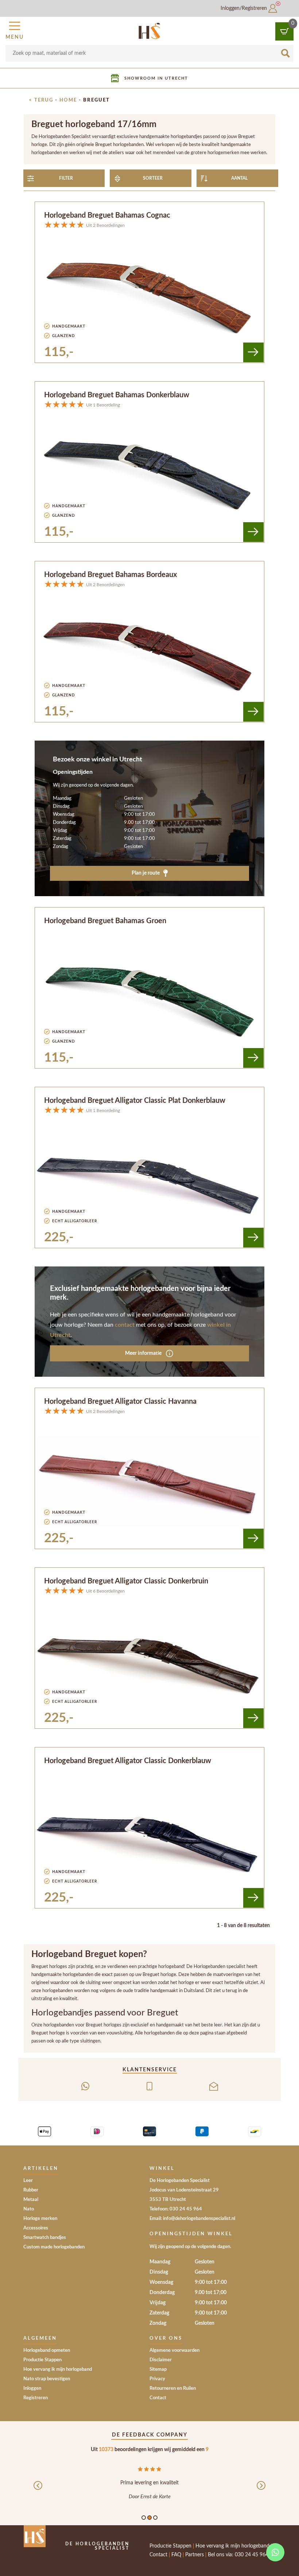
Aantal (239, 178)
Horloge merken (40, 2219)
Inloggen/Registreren (244, 8)
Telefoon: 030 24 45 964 (176, 2209)
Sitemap (158, 2369)
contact (125, 1325)
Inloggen (32, 2388)
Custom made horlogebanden (54, 2247)
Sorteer (153, 178)
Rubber (31, 2190)
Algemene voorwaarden (174, 2350)
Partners (195, 2555)
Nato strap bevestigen (47, 2379)
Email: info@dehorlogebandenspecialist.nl (192, 2219)
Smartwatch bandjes (45, 2238)
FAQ (176, 2555)
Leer (28, 2181)
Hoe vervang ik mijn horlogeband (58, 2369)
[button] (15, 30)
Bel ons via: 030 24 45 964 (238, 2555)
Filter (66, 178)
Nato (29, 2209)
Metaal (31, 2200)
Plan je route (146, 873)
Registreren (36, 2398)
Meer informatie (144, 1353)
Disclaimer (161, 2360)
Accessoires (36, 2228)
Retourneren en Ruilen (173, 2388)
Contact (158, 2398)
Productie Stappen (42, 2360)
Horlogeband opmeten (47, 2350)
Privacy (157, 2379)
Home (68, 100)
